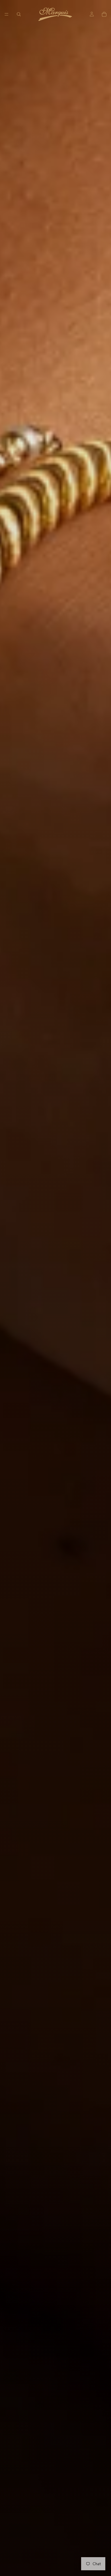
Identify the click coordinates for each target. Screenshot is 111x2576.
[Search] (19, 14)
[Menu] (7, 14)
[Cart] (104, 14)
